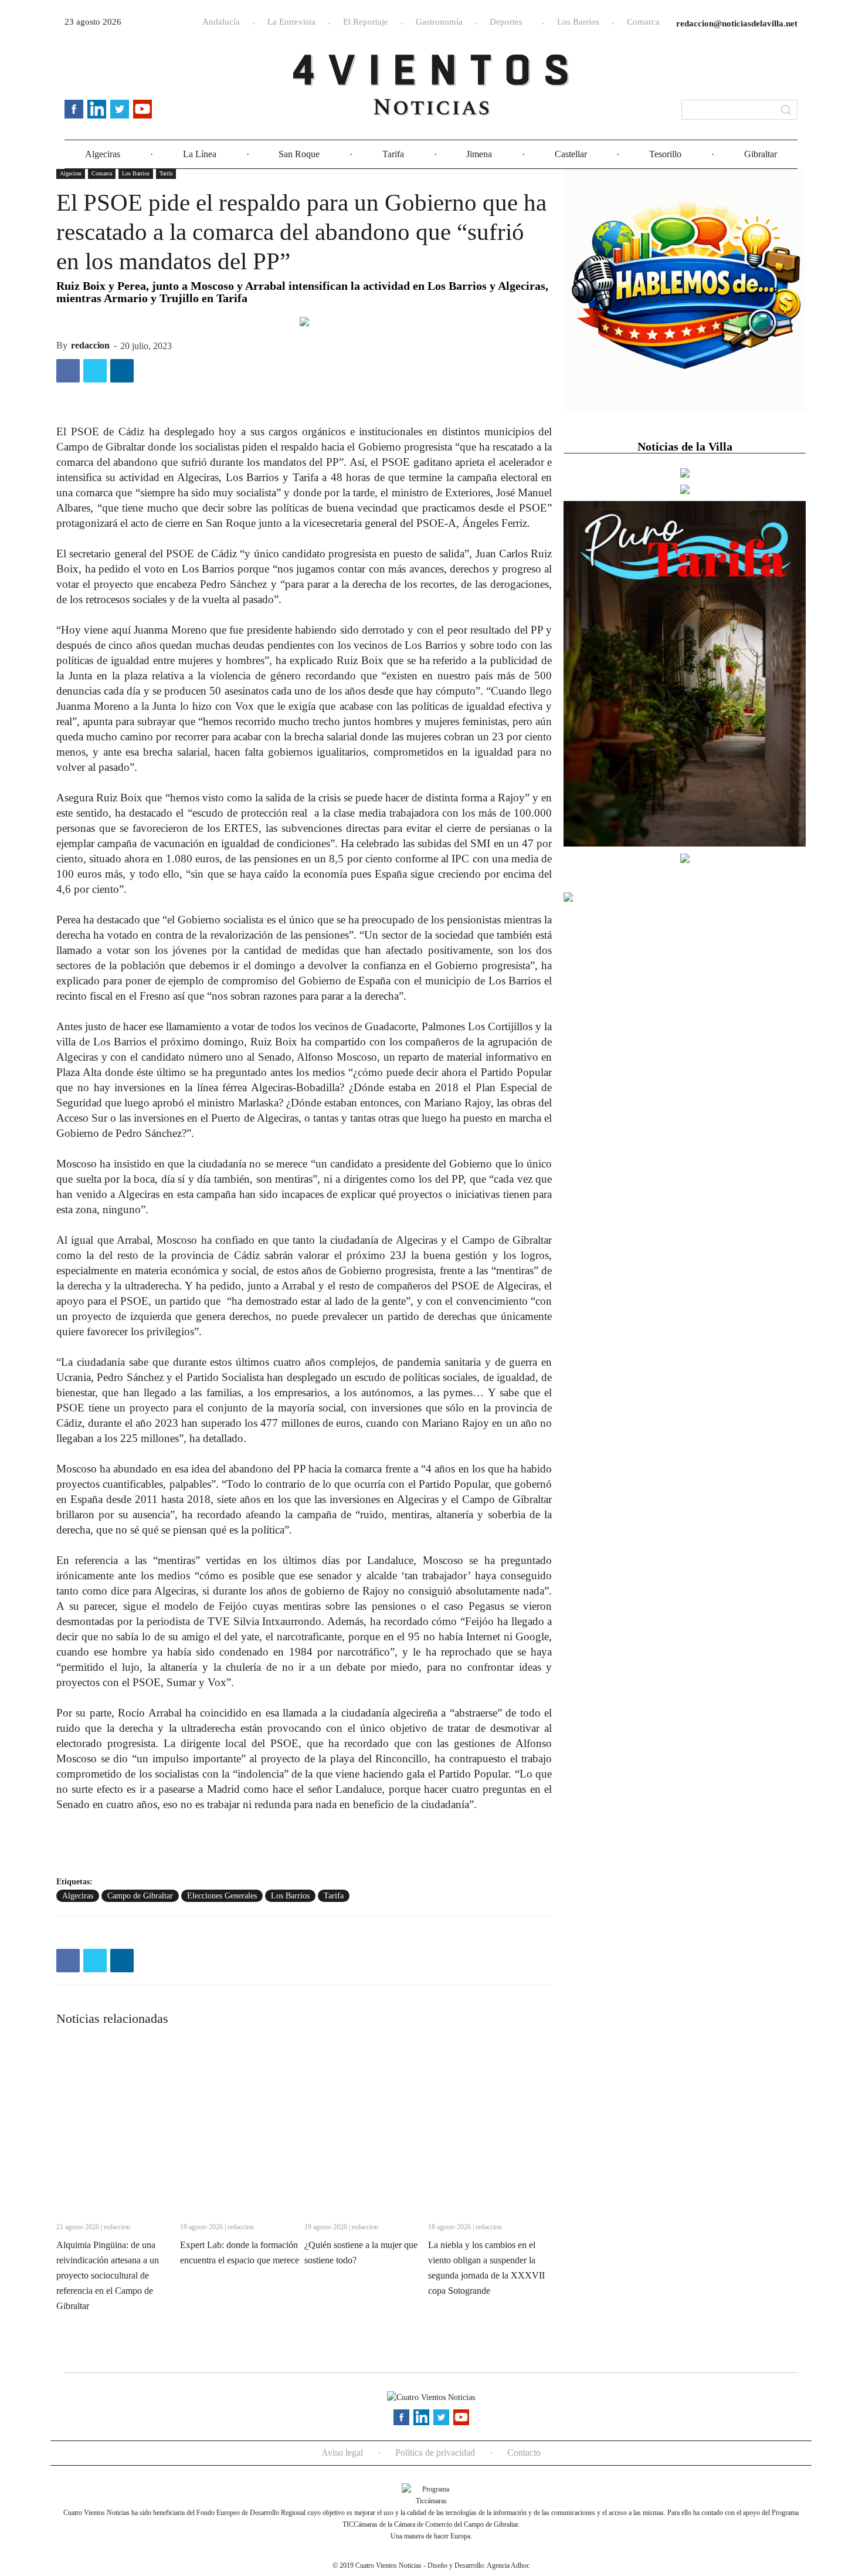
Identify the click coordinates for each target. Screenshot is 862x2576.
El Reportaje (366, 22)
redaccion (90, 345)
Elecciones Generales (222, 1896)
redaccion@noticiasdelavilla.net (737, 23)
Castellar (571, 154)
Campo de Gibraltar (140, 1896)
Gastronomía (439, 22)
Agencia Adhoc (508, 2565)
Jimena (479, 154)
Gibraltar (761, 154)
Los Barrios (578, 22)
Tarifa (393, 154)
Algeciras (103, 154)
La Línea (200, 154)
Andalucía (221, 22)
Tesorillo (665, 154)
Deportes (506, 22)
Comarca (643, 22)
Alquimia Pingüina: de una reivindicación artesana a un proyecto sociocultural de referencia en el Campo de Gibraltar (108, 2275)
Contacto (524, 2453)
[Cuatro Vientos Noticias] (431, 85)
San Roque (299, 154)
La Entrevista (291, 22)
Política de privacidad (435, 2453)
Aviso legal (342, 2453)
